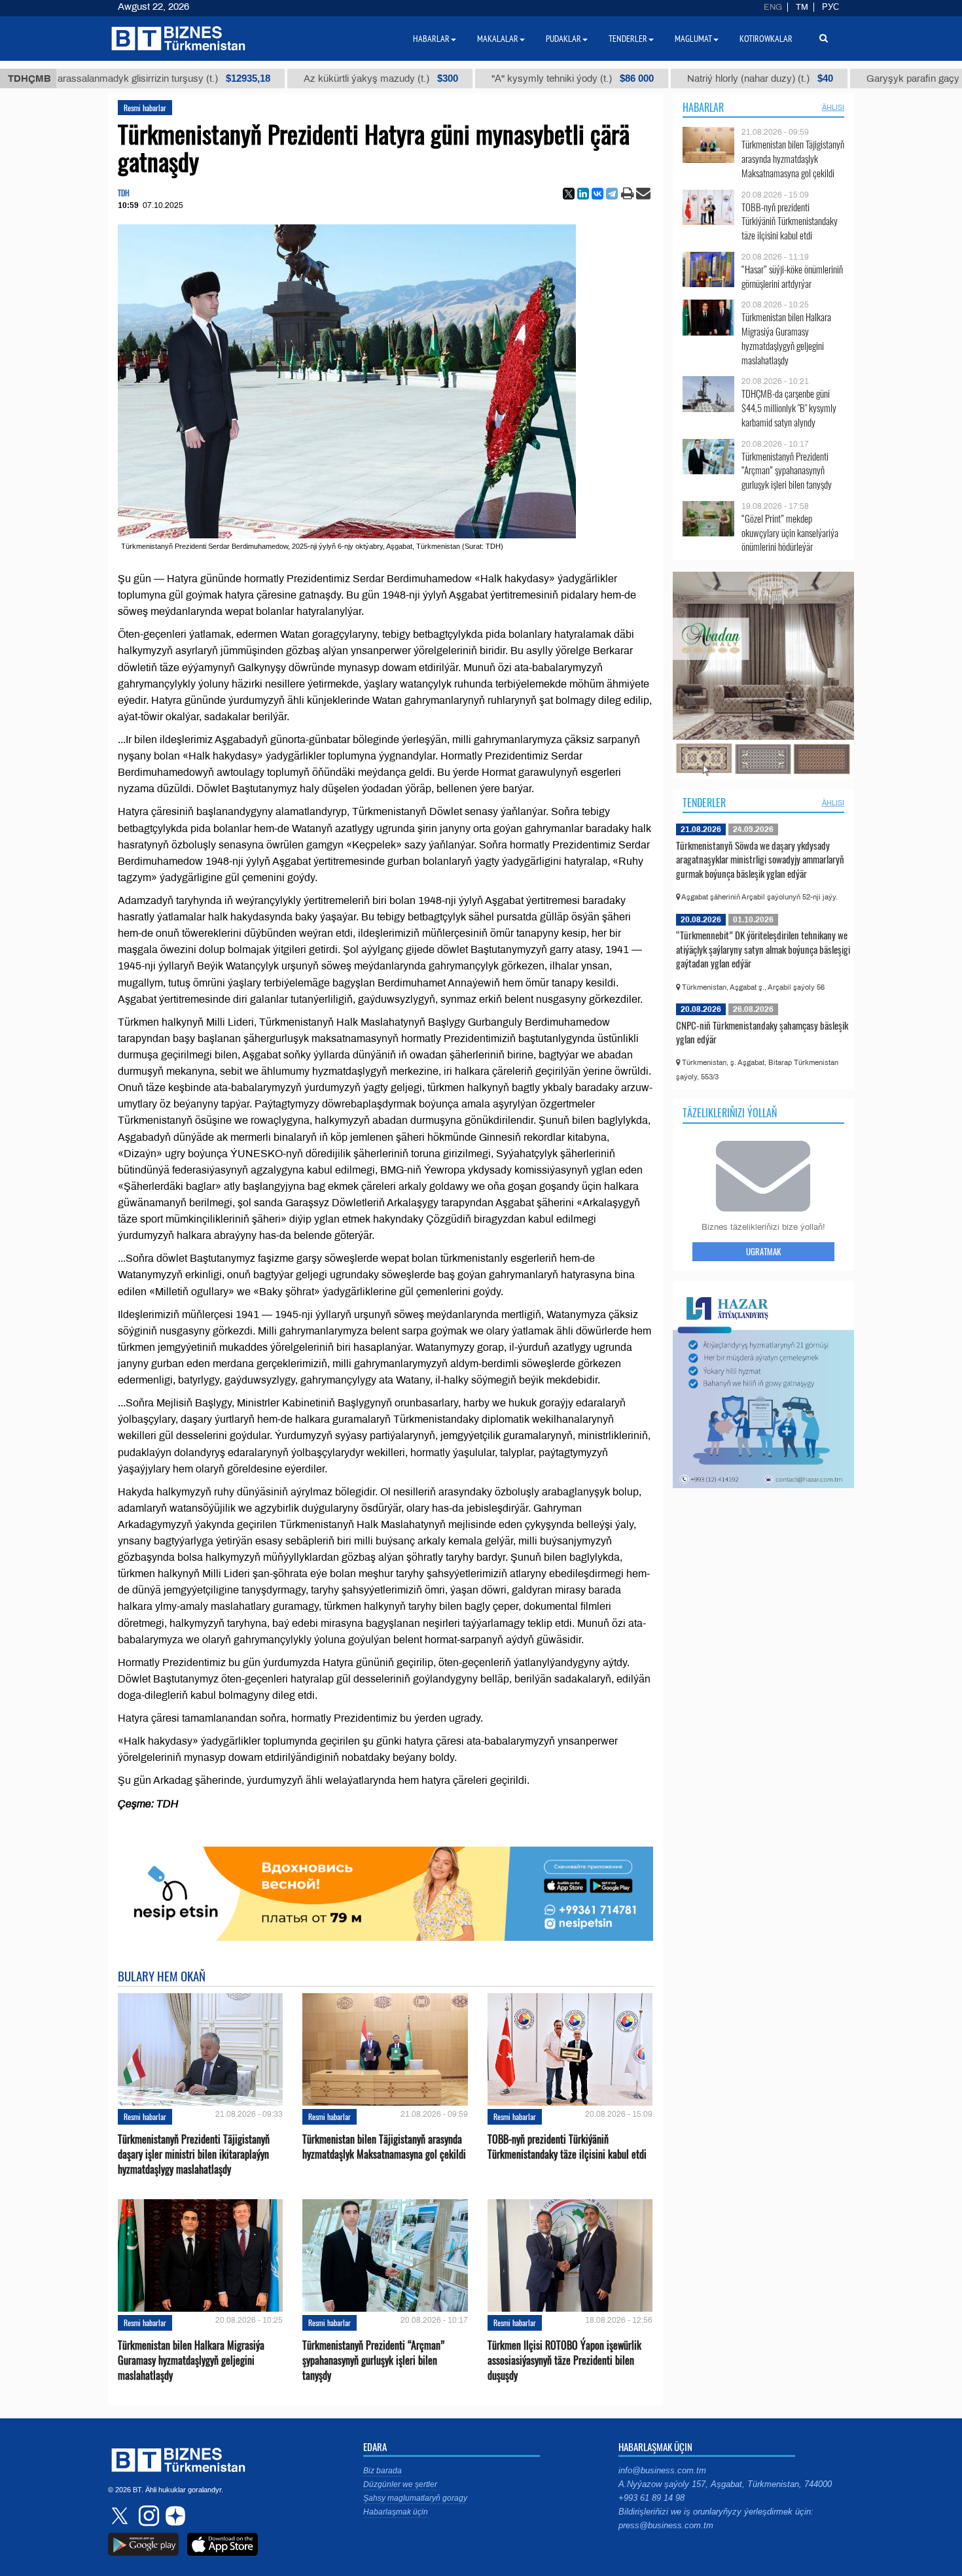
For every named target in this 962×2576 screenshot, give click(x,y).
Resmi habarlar (145, 108)
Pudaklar (563, 39)
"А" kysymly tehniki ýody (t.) (462, 78)
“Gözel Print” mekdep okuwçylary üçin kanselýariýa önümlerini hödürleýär (790, 533)
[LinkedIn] (583, 194)
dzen (173, 2516)
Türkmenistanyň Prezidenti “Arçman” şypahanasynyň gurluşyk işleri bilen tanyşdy (373, 2360)
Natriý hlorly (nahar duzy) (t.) (650, 78)
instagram (147, 2516)
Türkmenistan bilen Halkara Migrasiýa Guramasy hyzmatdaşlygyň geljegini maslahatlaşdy (191, 2360)
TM (802, 7)
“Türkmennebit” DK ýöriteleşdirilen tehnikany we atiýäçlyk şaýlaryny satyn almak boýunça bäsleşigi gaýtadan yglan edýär (763, 949)
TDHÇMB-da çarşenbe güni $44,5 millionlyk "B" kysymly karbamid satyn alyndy (789, 408)
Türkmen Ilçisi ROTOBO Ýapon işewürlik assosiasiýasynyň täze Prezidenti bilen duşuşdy (564, 2360)
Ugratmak (763, 1251)
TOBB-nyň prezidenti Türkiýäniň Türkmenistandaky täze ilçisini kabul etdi (567, 2147)
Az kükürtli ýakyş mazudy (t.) (270, 78)
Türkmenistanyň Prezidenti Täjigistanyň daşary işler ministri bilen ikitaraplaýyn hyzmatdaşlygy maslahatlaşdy (194, 2154)
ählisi (833, 107)
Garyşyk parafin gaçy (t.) (826, 78)
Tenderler (704, 803)
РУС (830, 7)
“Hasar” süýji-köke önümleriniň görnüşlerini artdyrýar (792, 276)
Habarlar (703, 107)
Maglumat (693, 39)
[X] (569, 194)
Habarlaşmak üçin (396, 2512)
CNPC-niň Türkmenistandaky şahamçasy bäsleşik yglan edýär (762, 1032)
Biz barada (383, 2471)
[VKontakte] (597, 194)
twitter (121, 2516)
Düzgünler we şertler (400, 2484)
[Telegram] (612, 194)
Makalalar (498, 39)
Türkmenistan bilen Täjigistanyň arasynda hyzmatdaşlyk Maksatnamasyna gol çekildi (384, 2147)
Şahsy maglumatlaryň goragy (415, 2498)
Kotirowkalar (766, 39)
